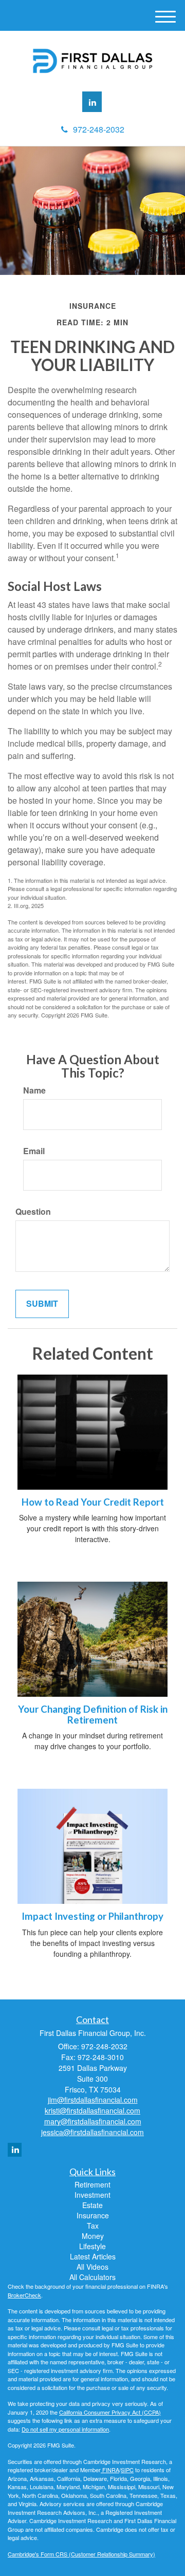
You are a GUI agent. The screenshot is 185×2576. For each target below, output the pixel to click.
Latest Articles (93, 2256)
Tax (93, 2226)
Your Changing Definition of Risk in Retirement (93, 1715)
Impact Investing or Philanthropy (92, 1916)
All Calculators (92, 2277)
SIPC (127, 2470)
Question (33, 1212)
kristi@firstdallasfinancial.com (92, 2110)
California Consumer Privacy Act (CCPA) (110, 2412)
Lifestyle (92, 2246)
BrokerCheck (24, 2295)
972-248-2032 (99, 129)
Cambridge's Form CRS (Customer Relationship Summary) (81, 2554)
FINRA (110, 2470)
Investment (92, 2195)
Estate (92, 2205)
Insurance (93, 2215)
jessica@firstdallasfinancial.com (92, 2132)
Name (34, 1090)
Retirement (92, 2184)
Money (93, 2236)
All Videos (92, 2267)
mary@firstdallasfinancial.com (93, 2121)
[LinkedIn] (92, 102)
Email (34, 1151)
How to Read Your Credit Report (93, 1502)
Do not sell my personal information (65, 2429)
